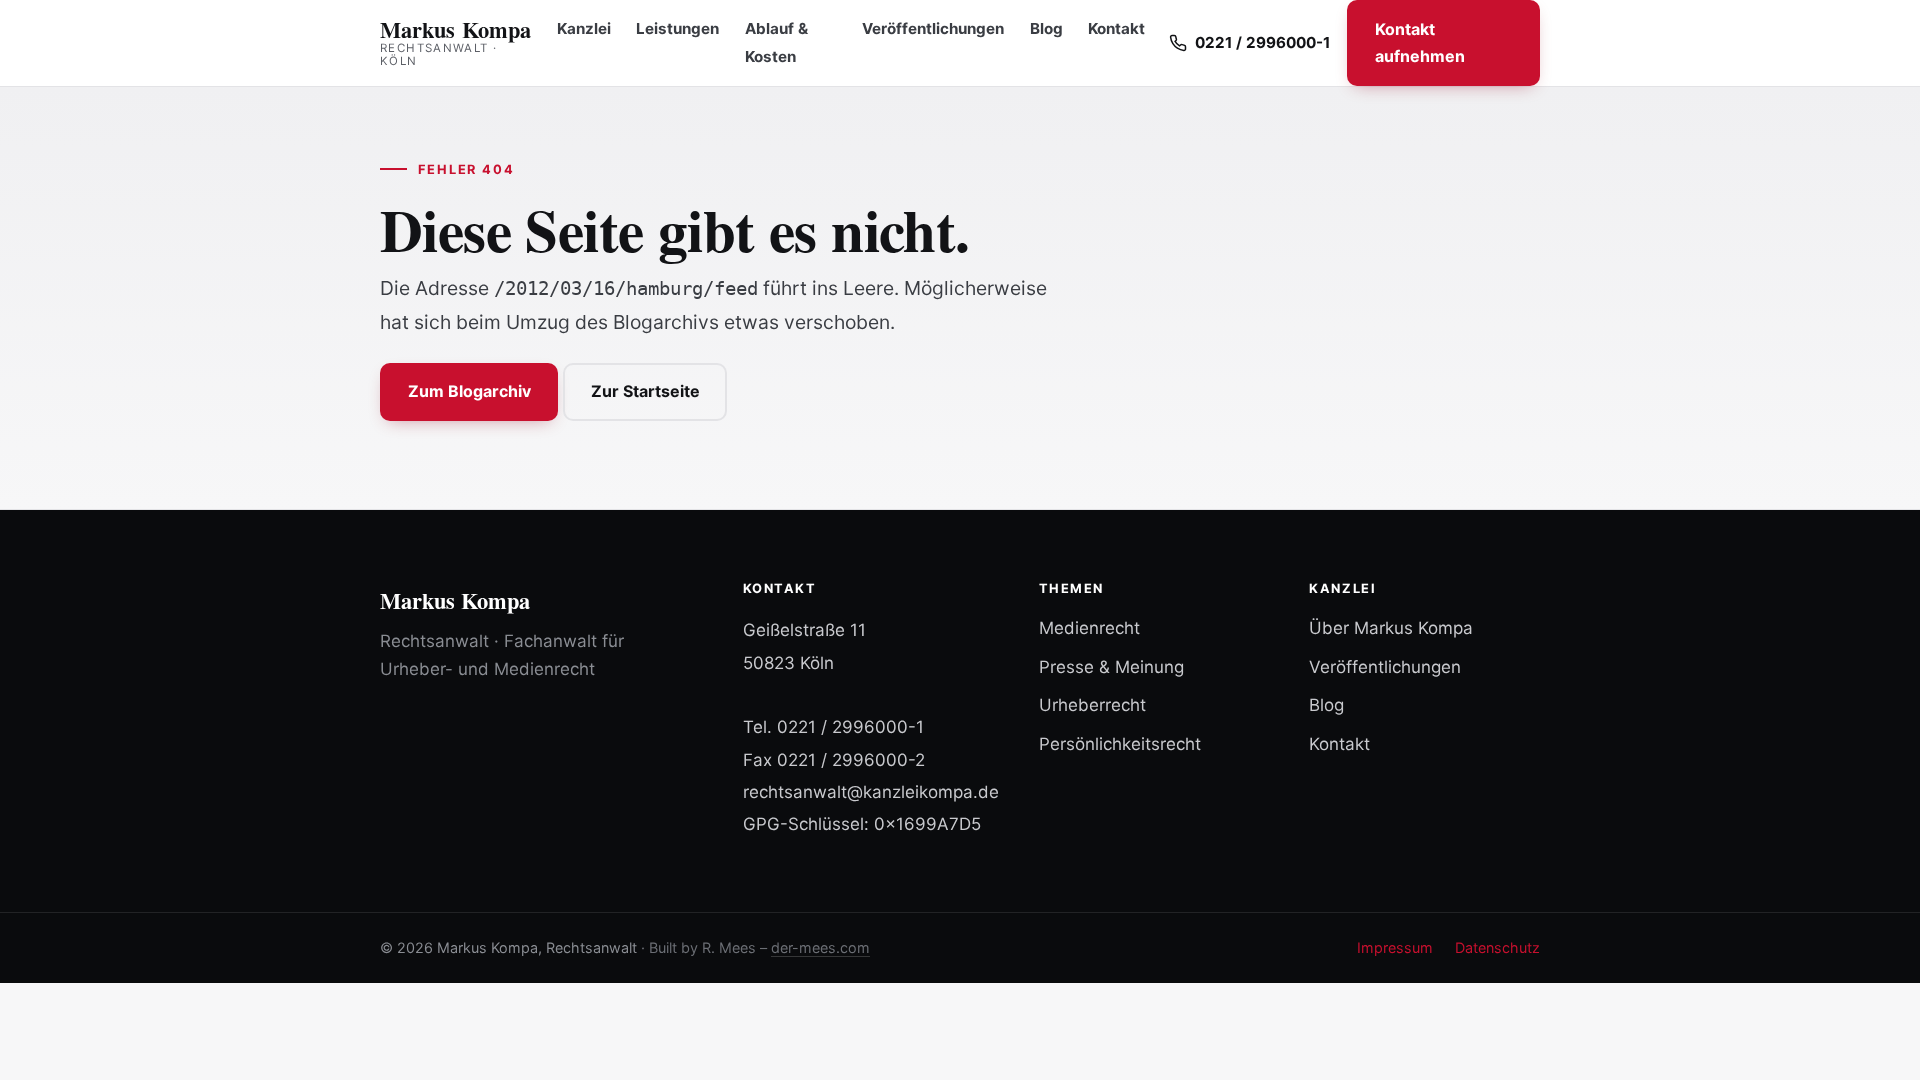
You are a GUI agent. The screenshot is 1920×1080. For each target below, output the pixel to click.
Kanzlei (584, 28)
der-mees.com (820, 947)
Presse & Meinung (1111, 667)
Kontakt (1116, 28)
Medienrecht (1089, 628)
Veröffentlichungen (933, 28)
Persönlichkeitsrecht (1120, 744)
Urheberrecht (1092, 705)
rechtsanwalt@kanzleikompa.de (871, 792)
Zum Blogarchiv (469, 391)
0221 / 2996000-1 (850, 727)
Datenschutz (1497, 947)
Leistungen (677, 28)
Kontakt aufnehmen (1420, 42)
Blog (1046, 28)
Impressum (1395, 947)
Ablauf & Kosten (776, 43)
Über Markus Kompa (1391, 628)
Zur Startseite (645, 391)
